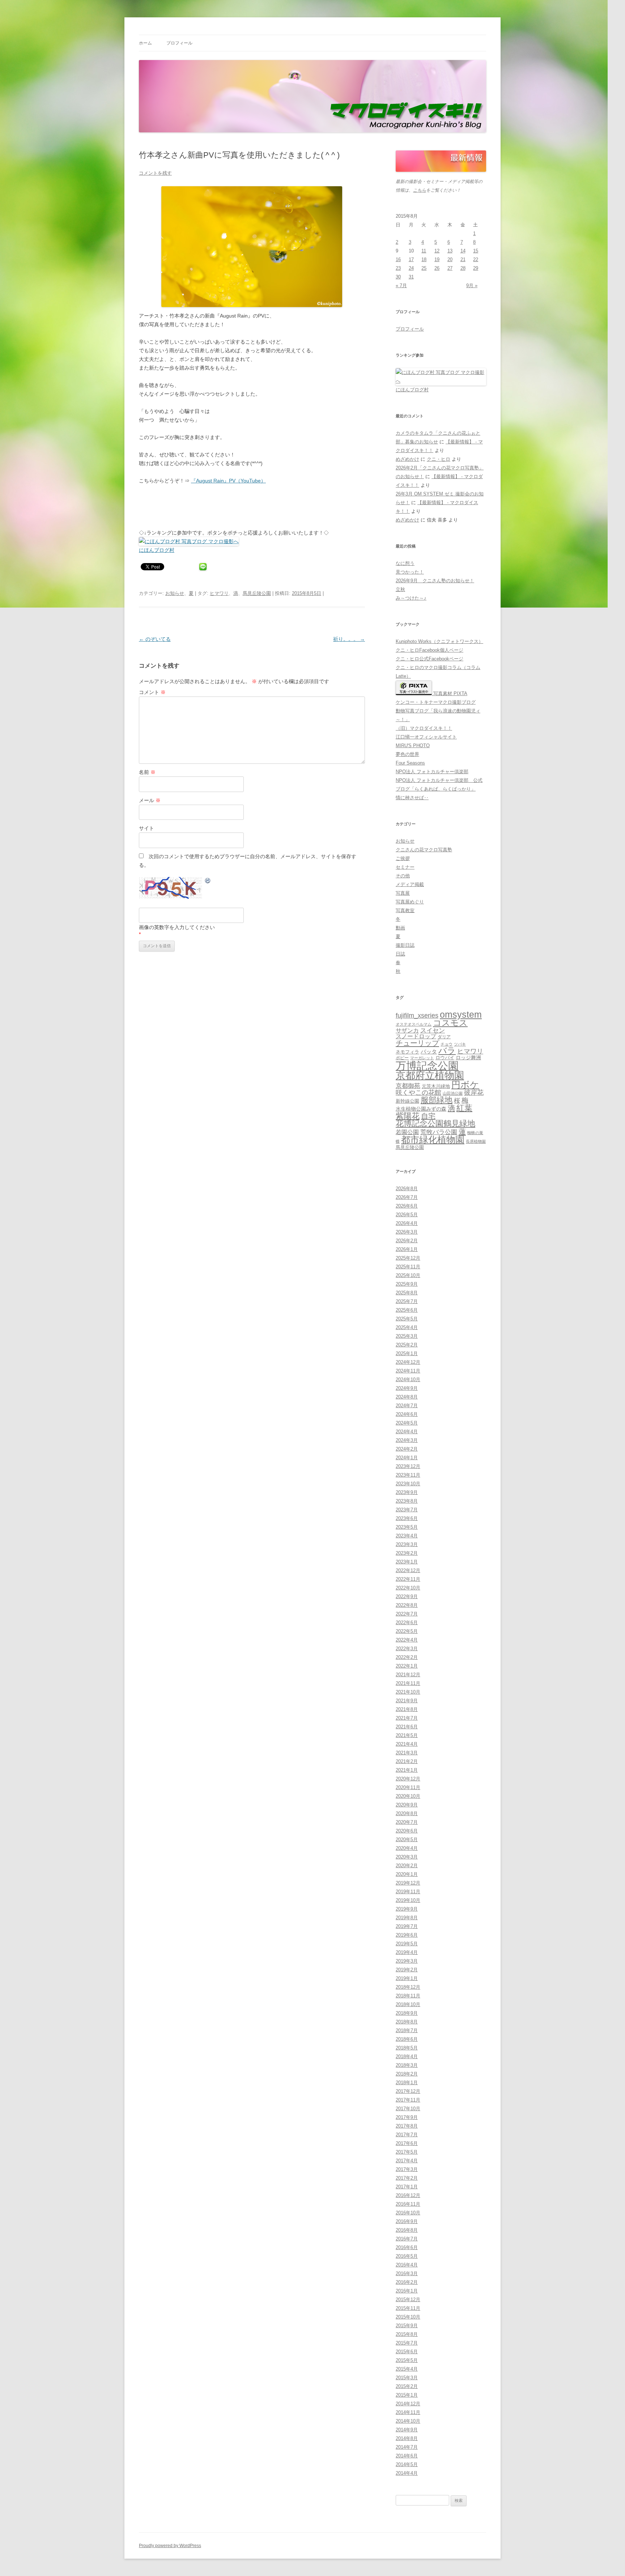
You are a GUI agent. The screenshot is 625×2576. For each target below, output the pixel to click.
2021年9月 (407, 1701)
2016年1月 (407, 2291)
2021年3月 (407, 1753)
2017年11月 (408, 2100)
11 (424, 251)
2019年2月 (407, 1970)
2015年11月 (408, 2308)
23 (398, 268)
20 (450, 259)
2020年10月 (408, 1796)
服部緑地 (437, 1100)
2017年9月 (407, 2117)
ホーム (145, 43)
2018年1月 (407, 2083)
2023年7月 (407, 1510)
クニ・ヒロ (439, 459)
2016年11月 (408, 2204)
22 (476, 259)
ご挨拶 (403, 858)
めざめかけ (407, 459)
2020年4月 (407, 1848)
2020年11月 (408, 1787)
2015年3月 (407, 2378)
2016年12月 (408, 2195)
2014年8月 (407, 2438)
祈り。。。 (349, 639)
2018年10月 (408, 2004)
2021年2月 (407, 1761)
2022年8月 (407, 1605)
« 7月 (401, 286)
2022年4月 (407, 1640)
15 (476, 251)
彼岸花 (474, 1093)
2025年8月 (407, 1293)
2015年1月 (407, 2395)
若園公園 (407, 1132)
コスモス (450, 1023)
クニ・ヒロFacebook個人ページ (430, 650)
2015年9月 (407, 2326)
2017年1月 (407, 2187)
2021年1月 (407, 1770)
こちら (420, 190)
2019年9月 (407, 1909)
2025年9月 (407, 1284)
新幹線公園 (407, 1101)
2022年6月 (407, 1623)
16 (398, 259)
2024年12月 (408, 1362)
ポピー (402, 1058)
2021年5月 (407, 1735)
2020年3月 (407, 1857)
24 (411, 268)
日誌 (400, 954)
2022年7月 (407, 1614)
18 (424, 259)
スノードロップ (416, 1036)
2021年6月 (407, 1727)
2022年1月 (407, 1666)
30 (398, 277)
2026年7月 (407, 1197)
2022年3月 (407, 1649)
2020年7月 (407, 1822)
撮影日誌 (405, 945)
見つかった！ (410, 572)
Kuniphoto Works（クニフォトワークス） (439, 641)
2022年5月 (407, 1631)
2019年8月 (407, 1918)
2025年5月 (407, 1319)
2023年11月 (408, 1475)
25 (424, 268)
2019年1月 (407, 1978)
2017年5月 (407, 2152)
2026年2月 (407, 1241)
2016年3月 (407, 2273)
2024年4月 (407, 1432)
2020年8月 (407, 1813)
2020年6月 (407, 1831)
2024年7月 (407, 1406)
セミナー (405, 867)
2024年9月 (407, 1388)
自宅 (428, 1116)
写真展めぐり (410, 902)
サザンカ (407, 1031)
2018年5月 (407, 2048)
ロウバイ (445, 1058)
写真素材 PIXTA (450, 693)
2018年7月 (407, 2030)
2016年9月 (407, 2221)
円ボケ (465, 1085)
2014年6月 (407, 2456)
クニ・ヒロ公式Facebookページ (430, 659)
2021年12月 (408, 1675)
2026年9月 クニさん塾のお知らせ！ (435, 581)
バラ (447, 1051)
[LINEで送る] (203, 566)
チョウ (447, 1044)
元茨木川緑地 (436, 1086)
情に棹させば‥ (412, 798)
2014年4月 (407, 2473)
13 (450, 251)
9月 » (472, 286)
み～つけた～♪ (411, 598)
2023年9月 (407, 1492)
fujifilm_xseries (417, 1015)
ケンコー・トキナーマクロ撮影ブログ (436, 702)
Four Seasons (410, 763)
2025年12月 (408, 1258)
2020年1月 (407, 1874)
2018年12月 (408, 1987)
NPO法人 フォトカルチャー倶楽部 (432, 772)
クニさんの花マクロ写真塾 (424, 850)
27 (450, 268)
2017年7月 (407, 2135)
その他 (403, 876)
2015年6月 (407, 2352)
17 (411, 259)
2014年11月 (408, 2412)
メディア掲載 (410, 884)
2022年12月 (408, 1570)
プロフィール (179, 43)
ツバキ (460, 1044)
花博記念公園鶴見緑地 (435, 1124)
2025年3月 (407, 1336)
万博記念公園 (427, 1066)
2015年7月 (407, 2343)
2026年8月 (407, 1189)
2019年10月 (408, 1900)
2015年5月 (407, 2360)
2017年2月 (407, 2178)
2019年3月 (407, 1961)
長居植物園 (476, 1141)
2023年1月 (407, 1562)
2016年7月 (407, 2239)
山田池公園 (453, 1093)
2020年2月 (407, 1866)
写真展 (403, 893)
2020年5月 (407, 1840)
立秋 (400, 589)
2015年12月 (408, 2300)
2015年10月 (408, 2317)
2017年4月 (407, 2161)
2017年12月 (408, 2091)
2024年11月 (408, 1371)
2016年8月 (407, 2230)
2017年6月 (407, 2143)
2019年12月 (408, 1883)
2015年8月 (407, 2334)
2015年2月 (407, 2386)
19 (437, 259)
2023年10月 (408, 1484)
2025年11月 (408, 1267)
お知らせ (175, 593)
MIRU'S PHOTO (413, 746)
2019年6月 (407, 1935)
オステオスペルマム (414, 1024)
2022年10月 (408, 1588)
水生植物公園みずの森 (421, 1109)
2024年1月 (407, 1458)
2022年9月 (407, 1596)
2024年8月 (407, 1397)
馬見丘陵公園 (257, 593)
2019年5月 (407, 1944)
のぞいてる (155, 639)
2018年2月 (407, 2074)
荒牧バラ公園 (439, 1132)
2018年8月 (407, 2022)
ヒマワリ (219, 593)
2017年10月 (408, 2109)
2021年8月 (407, 1709)
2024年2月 (407, 1449)
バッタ (429, 1052)
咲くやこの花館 (418, 1092)
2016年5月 (407, 2256)
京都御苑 (408, 1086)
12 (437, 251)
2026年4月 (407, 1223)
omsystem (461, 1015)
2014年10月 (408, 2421)
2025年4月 (407, 1327)
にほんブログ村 (157, 550)
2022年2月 (407, 1657)
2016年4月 (407, 2265)
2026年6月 (407, 1206)
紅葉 (464, 1108)
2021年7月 (407, 1718)
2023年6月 (407, 1518)
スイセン (433, 1031)
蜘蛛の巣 (475, 1133)
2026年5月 (407, 1215)
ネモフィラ (407, 1052)
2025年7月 (407, 1301)
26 (437, 268)
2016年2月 (407, 2282)
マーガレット (422, 1058)
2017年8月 (407, 2126)
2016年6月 (407, 2247)
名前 (147, 772)
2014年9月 (407, 2430)
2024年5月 (407, 1423)
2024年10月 (408, 1379)
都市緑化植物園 (433, 1140)
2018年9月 (407, 2013)
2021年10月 (408, 1692)
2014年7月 (407, 2447)
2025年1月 (407, 1353)
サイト (146, 828)
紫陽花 (408, 1116)
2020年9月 (407, 1805)
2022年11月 (408, 1579)
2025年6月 (407, 1310)
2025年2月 (407, 1345)
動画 (400, 928)
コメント (152, 692)
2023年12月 (408, 1466)
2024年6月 (407, 1414)
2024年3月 (407, 1440)
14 (463, 251)
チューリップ (417, 1043)
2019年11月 (408, 1892)
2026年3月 (407, 1232)
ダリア (444, 1037)
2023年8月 (407, 1501)
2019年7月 (407, 1926)
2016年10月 (408, 2213)
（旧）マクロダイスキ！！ (424, 728)
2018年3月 (407, 2065)
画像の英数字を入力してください (177, 927)
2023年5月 (407, 1527)
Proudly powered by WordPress (170, 2546)
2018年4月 (407, 2056)
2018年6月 (407, 2039)
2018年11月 (408, 1996)
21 (463, 259)
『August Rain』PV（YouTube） (228, 481)
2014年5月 (407, 2464)
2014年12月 (408, 2404)
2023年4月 (407, 1536)
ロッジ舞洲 (468, 1057)
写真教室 (405, 910)
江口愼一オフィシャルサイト (426, 737)
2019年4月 (407, 1952)
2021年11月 (408, 1683)
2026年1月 (407, 1249)
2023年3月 (407, 1544)
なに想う (405, 563)
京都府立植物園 (430, 1076)
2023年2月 (407, 1553)
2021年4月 (407, 1744)
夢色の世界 (407, 754)
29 (476, 268)
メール (150, 800)
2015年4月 (407, 2369)
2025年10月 (408, 1275)
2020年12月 (408, 1779)
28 (463, 268)
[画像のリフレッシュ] (208, 882)
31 (411, 277)
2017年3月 (407, 2169)
